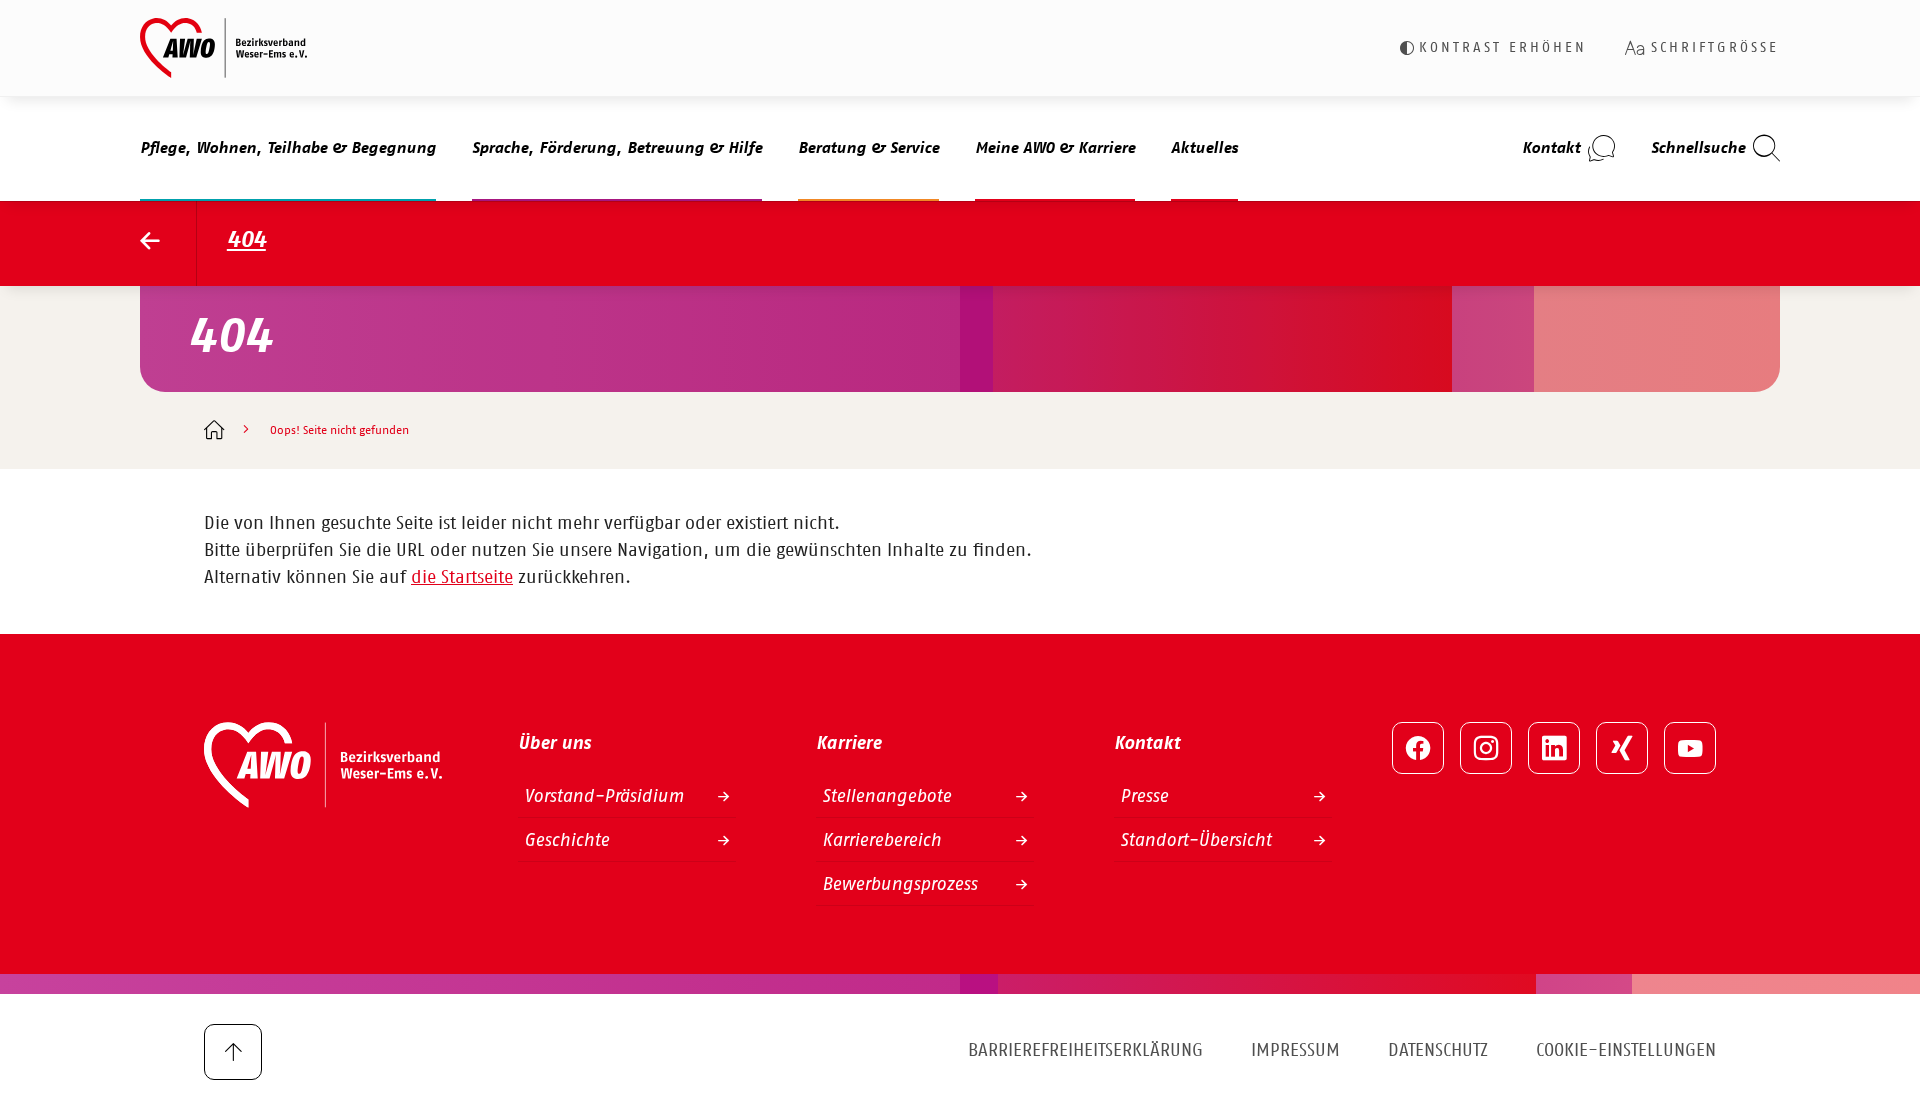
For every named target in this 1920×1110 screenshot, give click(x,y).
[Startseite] (213, 432)
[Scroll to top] (233, 1052)
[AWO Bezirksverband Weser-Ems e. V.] (223, 48)
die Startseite (462, 578)
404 (246, 240)
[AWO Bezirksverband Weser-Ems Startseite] (168, 243)
